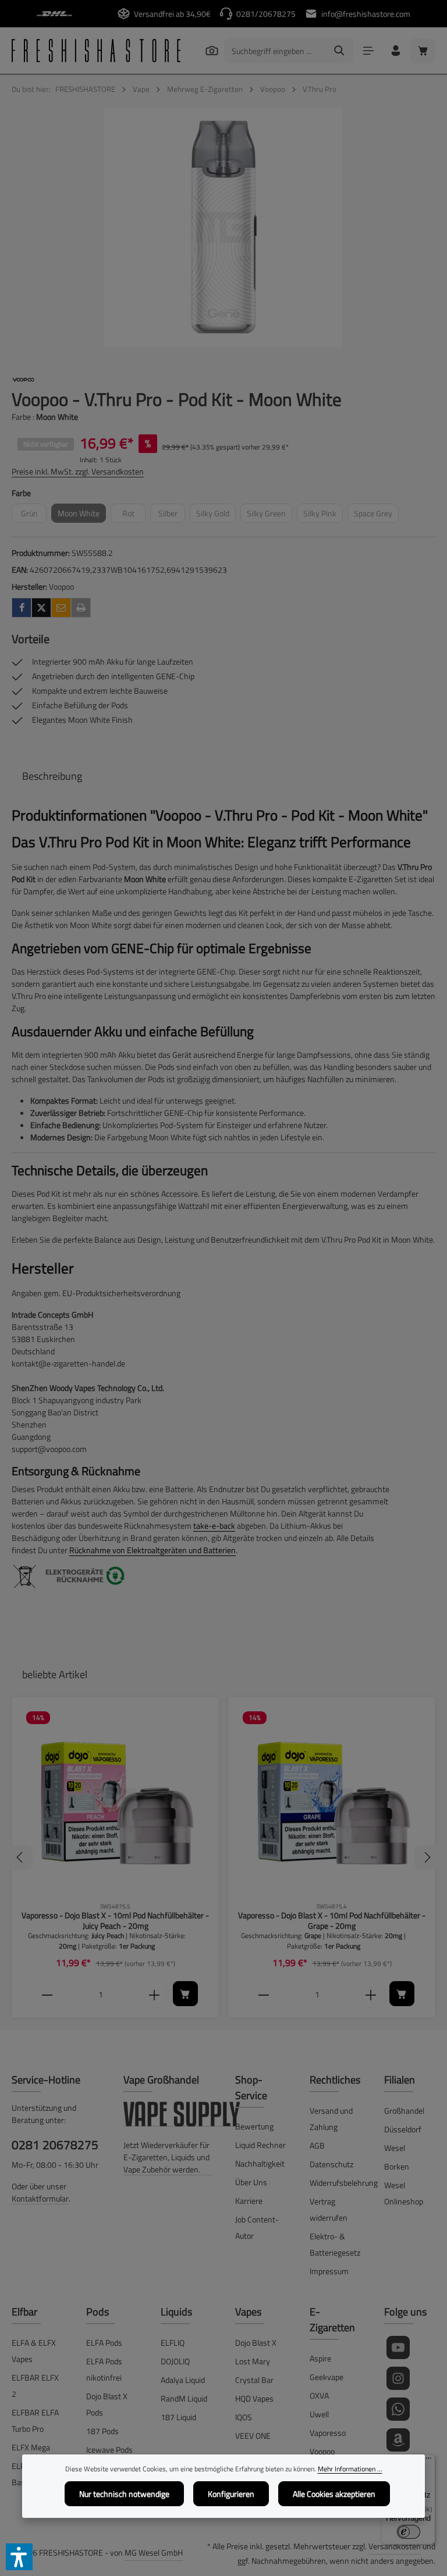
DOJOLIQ (175, 2361)
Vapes (248, 2312)
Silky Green (269, 515)
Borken (397, 2166)
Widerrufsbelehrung (344, 2183)
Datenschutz (331, 2164)
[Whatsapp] (398, 2409)
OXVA (319, 2395)
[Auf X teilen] (41, 608)
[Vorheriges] (20, 1857)
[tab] (52, 776)
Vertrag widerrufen (329, 2209)
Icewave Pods (109, 2450)
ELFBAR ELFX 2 (35, 2386)
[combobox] (275, 51)
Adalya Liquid (183, 2380)
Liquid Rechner (260, 2145)
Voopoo (322, 2451)
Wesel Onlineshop (404, 2193)
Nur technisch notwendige (124, 2494)
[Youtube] (398, 2347)
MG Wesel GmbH (154, 2552)
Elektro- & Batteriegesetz (335, 2244)
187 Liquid (178, 2417)
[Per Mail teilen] (61, 608)
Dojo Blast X (256, 2343)
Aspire (320, 2358)
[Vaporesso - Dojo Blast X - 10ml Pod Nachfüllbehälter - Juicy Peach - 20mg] (115, 1800)
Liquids (176, 2312)
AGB (317, 2145)
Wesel (395, 2148)
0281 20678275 (55, 2145)
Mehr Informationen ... (350, 2469)
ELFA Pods (104, 2343)
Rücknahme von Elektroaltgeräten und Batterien (152, 1550)
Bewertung (254, 2126)
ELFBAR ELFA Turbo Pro (35, 2420)
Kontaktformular (40, 2198)
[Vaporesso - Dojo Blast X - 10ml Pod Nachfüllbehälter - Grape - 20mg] (332, 1800)
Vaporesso (328, 2433)
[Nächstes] (427, 1857)
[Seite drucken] (81, 608)
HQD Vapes (254, 2398)
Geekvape (327, 2377)
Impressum (329, 2271)
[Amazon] (398, 2440)
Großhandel (404, 2111)
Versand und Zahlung (331, 2119)
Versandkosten (395, 2546)
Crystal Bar (254, 2380)
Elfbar (24, 2312)
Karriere (249, 2201)
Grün (34, 515)
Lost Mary (253, 2361)
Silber (172, 515)
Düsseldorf (403, 2129)
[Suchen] (212, 50)
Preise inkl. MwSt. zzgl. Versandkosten (78, 471)
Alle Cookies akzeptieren (334, 2494)
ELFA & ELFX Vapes (34, 2351)
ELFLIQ (173, 2343)
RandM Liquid (184, 2398)
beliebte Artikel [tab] (55, 1674)
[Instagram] (398, 2378)
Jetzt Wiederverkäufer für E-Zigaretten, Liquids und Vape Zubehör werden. (166, 2157)
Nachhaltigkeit (260, 2163)
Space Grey (376, 515)
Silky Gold (216, 515)
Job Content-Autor (257, 2227)
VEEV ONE (253, 2436)
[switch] (409, 2532)
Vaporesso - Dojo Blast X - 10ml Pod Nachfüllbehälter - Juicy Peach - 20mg (115, 1920)
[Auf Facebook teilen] (22, 608)
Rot (134, 515)
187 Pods (102, 2431)
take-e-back (214, 1526)
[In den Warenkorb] (185, 1994)
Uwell (319, 2414)
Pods (97, 2312)
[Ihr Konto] (395, 51)
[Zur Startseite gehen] (96, 51)
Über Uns (251, 2182)
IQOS (244, 2417)
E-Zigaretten (332, 2320)
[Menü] (368, 51)
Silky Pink (323, 515)
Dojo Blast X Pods (107, 2404)
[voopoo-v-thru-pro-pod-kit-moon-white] (223, 228)
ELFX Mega (31, 2447)
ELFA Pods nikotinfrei (104, 2369)
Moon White (82, 515)
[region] (223, 228)
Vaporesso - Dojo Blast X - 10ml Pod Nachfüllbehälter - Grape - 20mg (332, 1920)
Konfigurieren (231, 2494)
